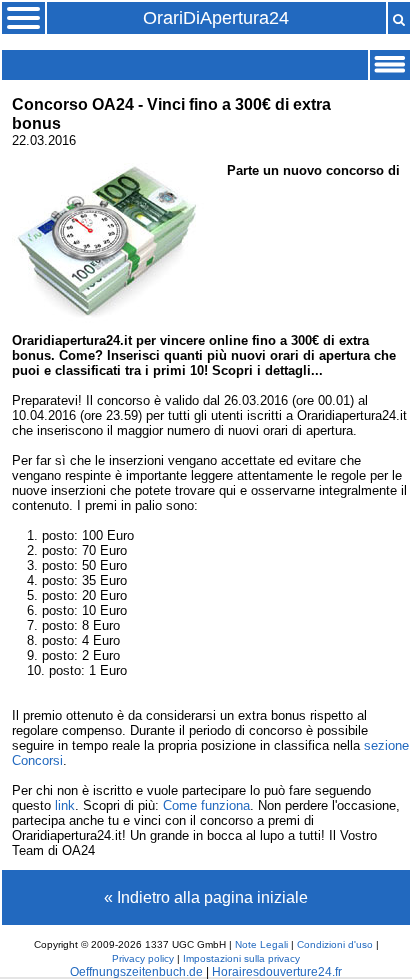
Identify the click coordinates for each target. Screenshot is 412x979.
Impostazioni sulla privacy (241, 958)
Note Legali (261, 944)
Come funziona (206, 805)
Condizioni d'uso (335, 944)
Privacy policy (143, 958)
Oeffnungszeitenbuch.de (136, 972)
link (65, 805)
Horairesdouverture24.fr (277, 972)
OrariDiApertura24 (216, 18)
